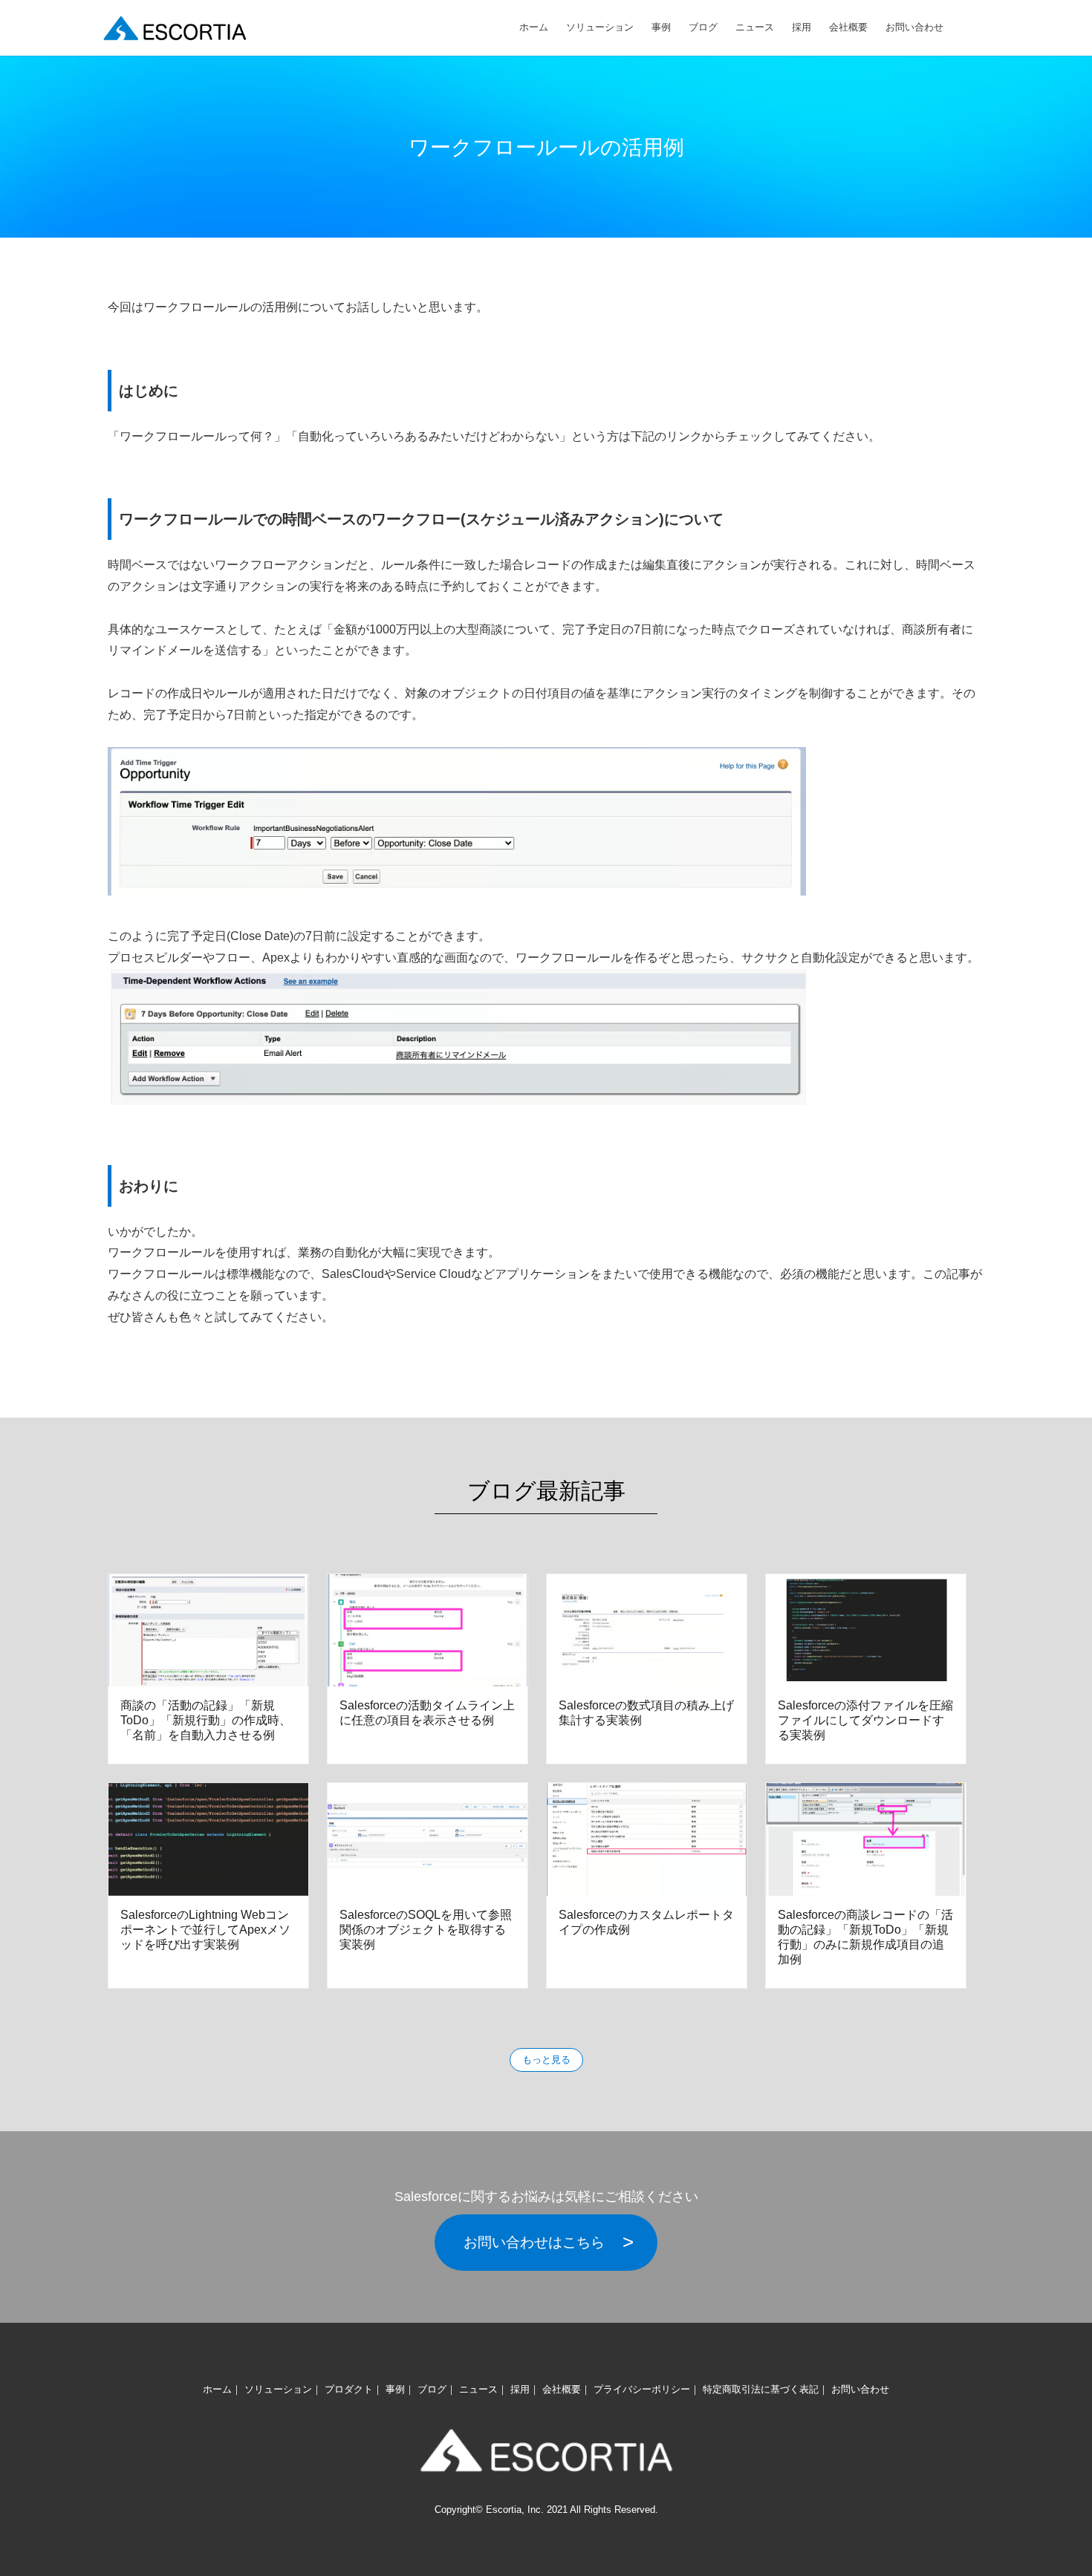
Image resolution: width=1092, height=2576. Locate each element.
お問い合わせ (914, 27)
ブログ (703, 27)
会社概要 (848, 27)
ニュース (755, 27)
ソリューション (600, 27)
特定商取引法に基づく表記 (761, 2389)
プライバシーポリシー (642, 2389)
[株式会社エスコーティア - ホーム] (175, 28)
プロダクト (349, 2389)
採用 (802, 27)
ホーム (534, 27)
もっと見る (546, 2060)
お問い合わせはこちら (534, 2242)
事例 (661, 27)
